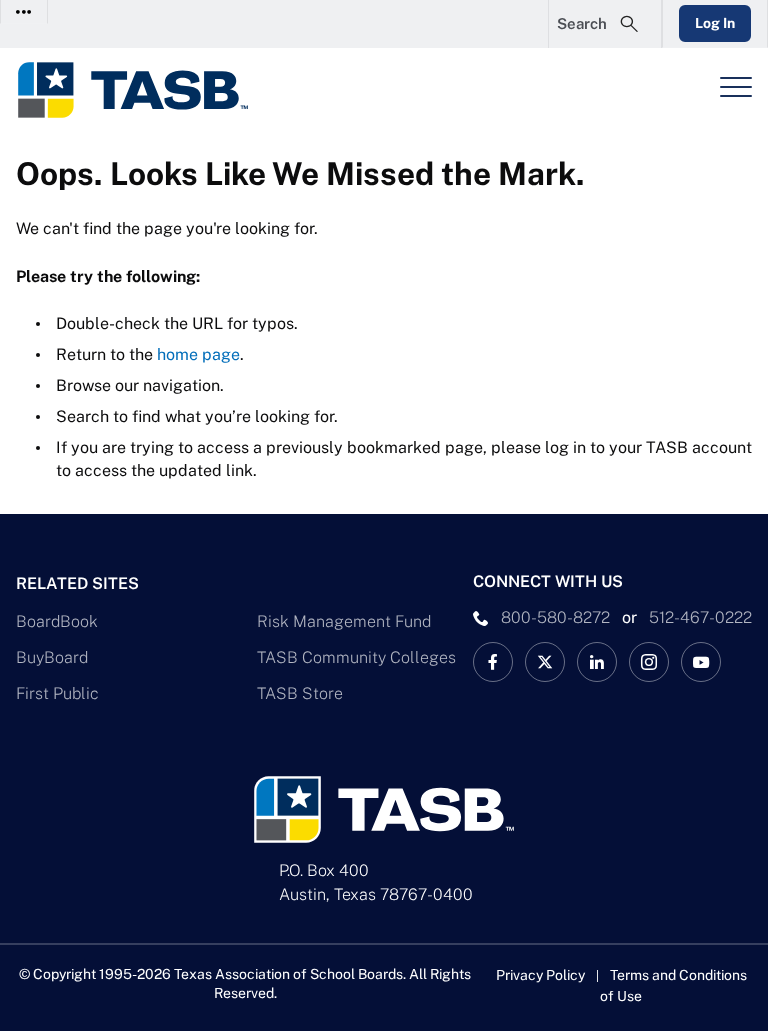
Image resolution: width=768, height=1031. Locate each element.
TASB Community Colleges (356, 657)
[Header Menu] (736, 87)
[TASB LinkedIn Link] (597, 662)
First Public (57, 693)
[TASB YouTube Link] (701, 662)
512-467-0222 (700, 617)
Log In (715, 23)
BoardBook (57, 621)
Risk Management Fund (344, 621)
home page (198, 354)
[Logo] (146, 90)
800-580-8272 (555, 617)
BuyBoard (52, 657)
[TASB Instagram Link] (649, 662)
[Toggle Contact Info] (24, 11)
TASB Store (300, 693)
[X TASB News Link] (545, 662)
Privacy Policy (540, 975)
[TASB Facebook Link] (493, 662)
